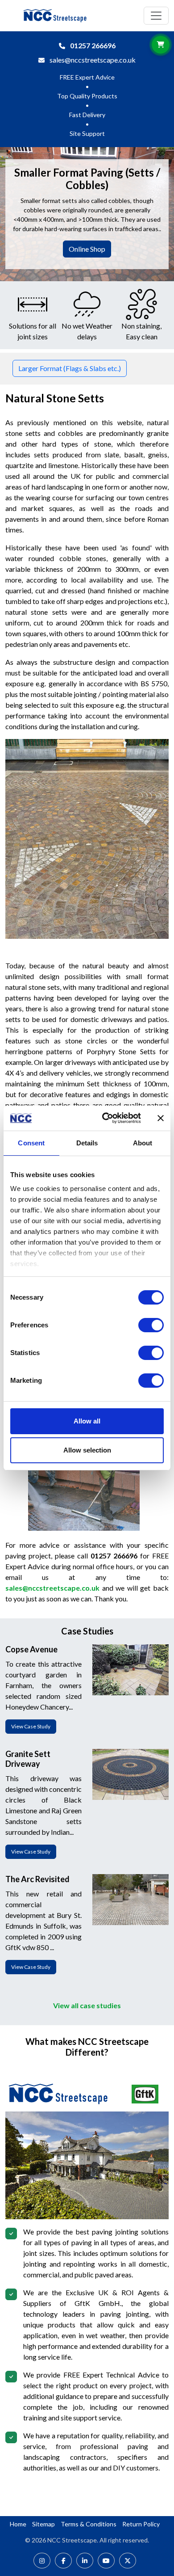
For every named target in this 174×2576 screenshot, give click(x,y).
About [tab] (143, 1143)
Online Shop (87, 249)
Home (18, 2524)
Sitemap (43, 2524)
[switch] (151, 1325)
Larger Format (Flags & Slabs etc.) (70, 368)
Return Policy (141, 2524)
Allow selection (87, 1450)
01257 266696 (93, 45)
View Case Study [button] (31, 1726)
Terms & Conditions (89, 2524)
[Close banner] (161, 1118)
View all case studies (87, 2005)
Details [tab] (87, 1143)
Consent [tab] (31, 1143)
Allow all (87, 1421)
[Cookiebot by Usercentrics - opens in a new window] (106, 1118)
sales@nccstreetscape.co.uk (93, 60)
